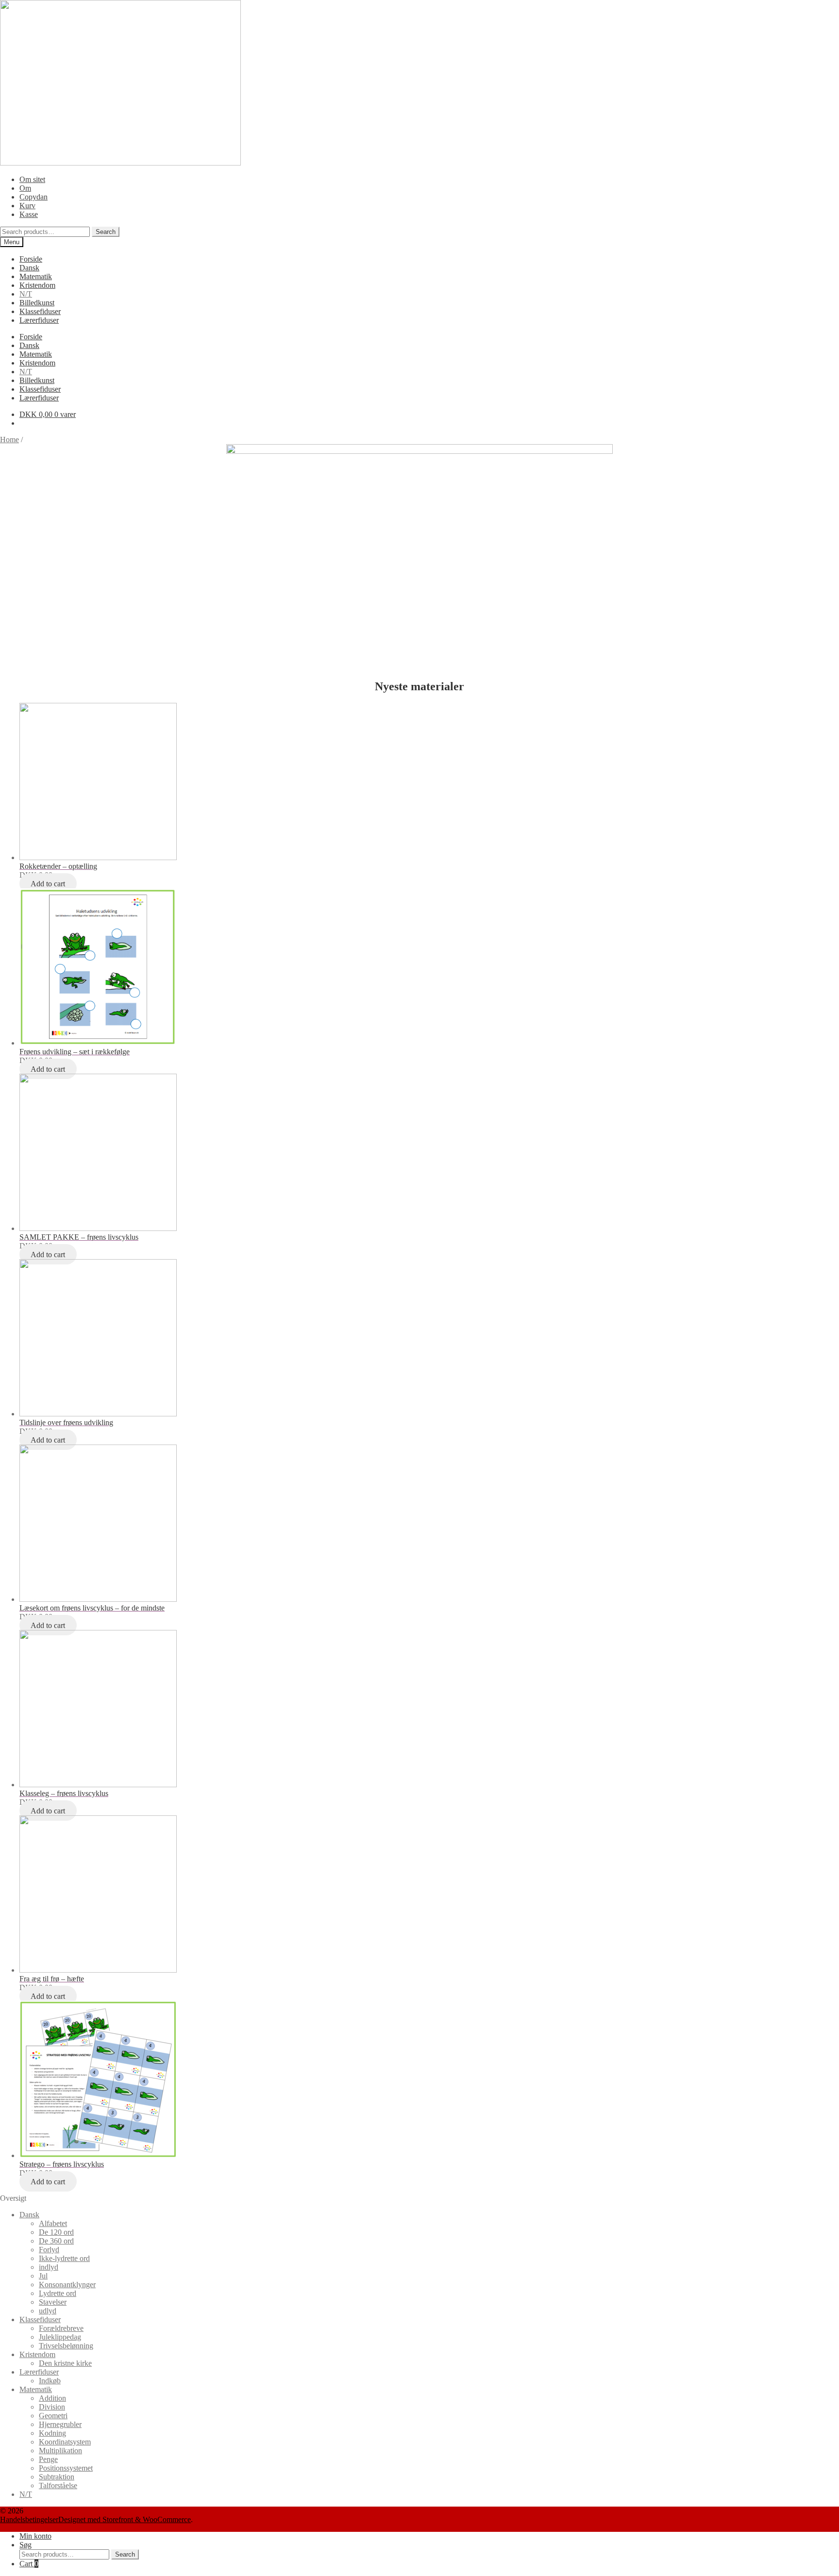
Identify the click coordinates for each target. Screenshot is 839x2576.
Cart (29, 2564)
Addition (52, 2398)
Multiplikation (60, 2451)
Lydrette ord (58, 2293)
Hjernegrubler (60, 2424)
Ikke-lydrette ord (64, 2258)
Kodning (52, 2433)
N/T (26, 294)
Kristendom (37, 285)
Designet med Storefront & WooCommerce (125, 2519)
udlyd (48, 2311)
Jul (43, 2276)
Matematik (36, 276)
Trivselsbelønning (66, 2346)
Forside (31, 259)
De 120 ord (56, 2232)
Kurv (27, 206)
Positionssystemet (66, 2468)
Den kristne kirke (65, 2363)
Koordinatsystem (65, 2442)
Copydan (34, 197)
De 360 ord (56, 2241)
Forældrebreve (61, 2328)
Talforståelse (58, 2485)
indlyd (49, 2267)
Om (25, 188)
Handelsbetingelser (29, 2519)
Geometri (53, 2416)
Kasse (29, 214)
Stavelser (53, 2302)
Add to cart (48, 884)
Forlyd (49, 2250)
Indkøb (50, 2381)
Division (52, 2407)
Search (106, 232)
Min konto (35, 2536)
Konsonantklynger (67, 2285)
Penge (48, 2459)
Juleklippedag (60, 2337)
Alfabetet (53, 2223)
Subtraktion (57, 2477)
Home (9, 440)
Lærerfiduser (39, 320)
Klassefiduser (40, 311)
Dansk (29, 268)
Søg (25, 2545)
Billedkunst (37, 303)
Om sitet (32, 179)
